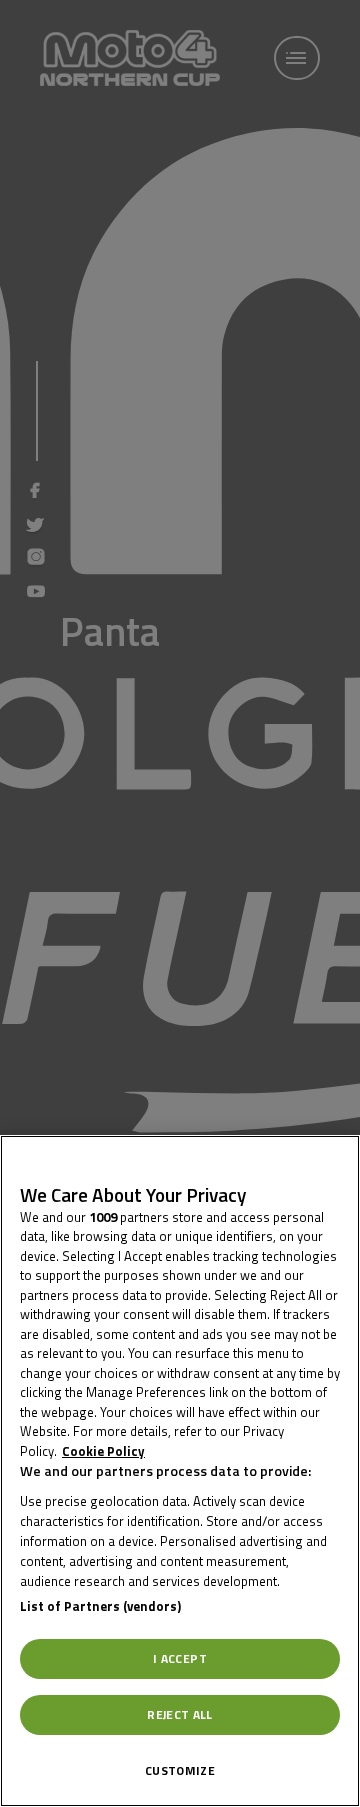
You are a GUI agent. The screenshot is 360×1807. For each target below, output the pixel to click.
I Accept (180, 1658)
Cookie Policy (103, 1451)
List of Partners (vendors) (100, 1606)
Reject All (180, 1714)
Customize (180, 1770)
